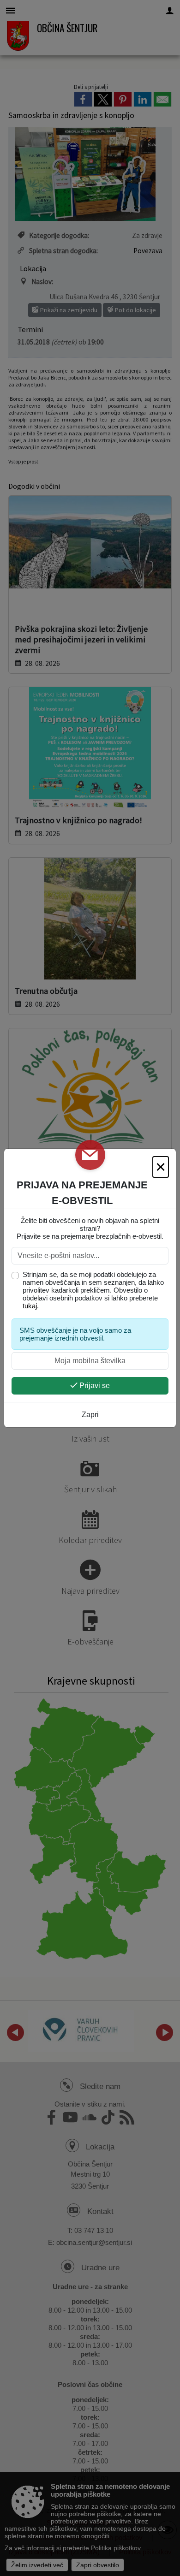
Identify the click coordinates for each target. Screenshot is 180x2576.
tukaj (30, 1306)
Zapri (90, 1415)
